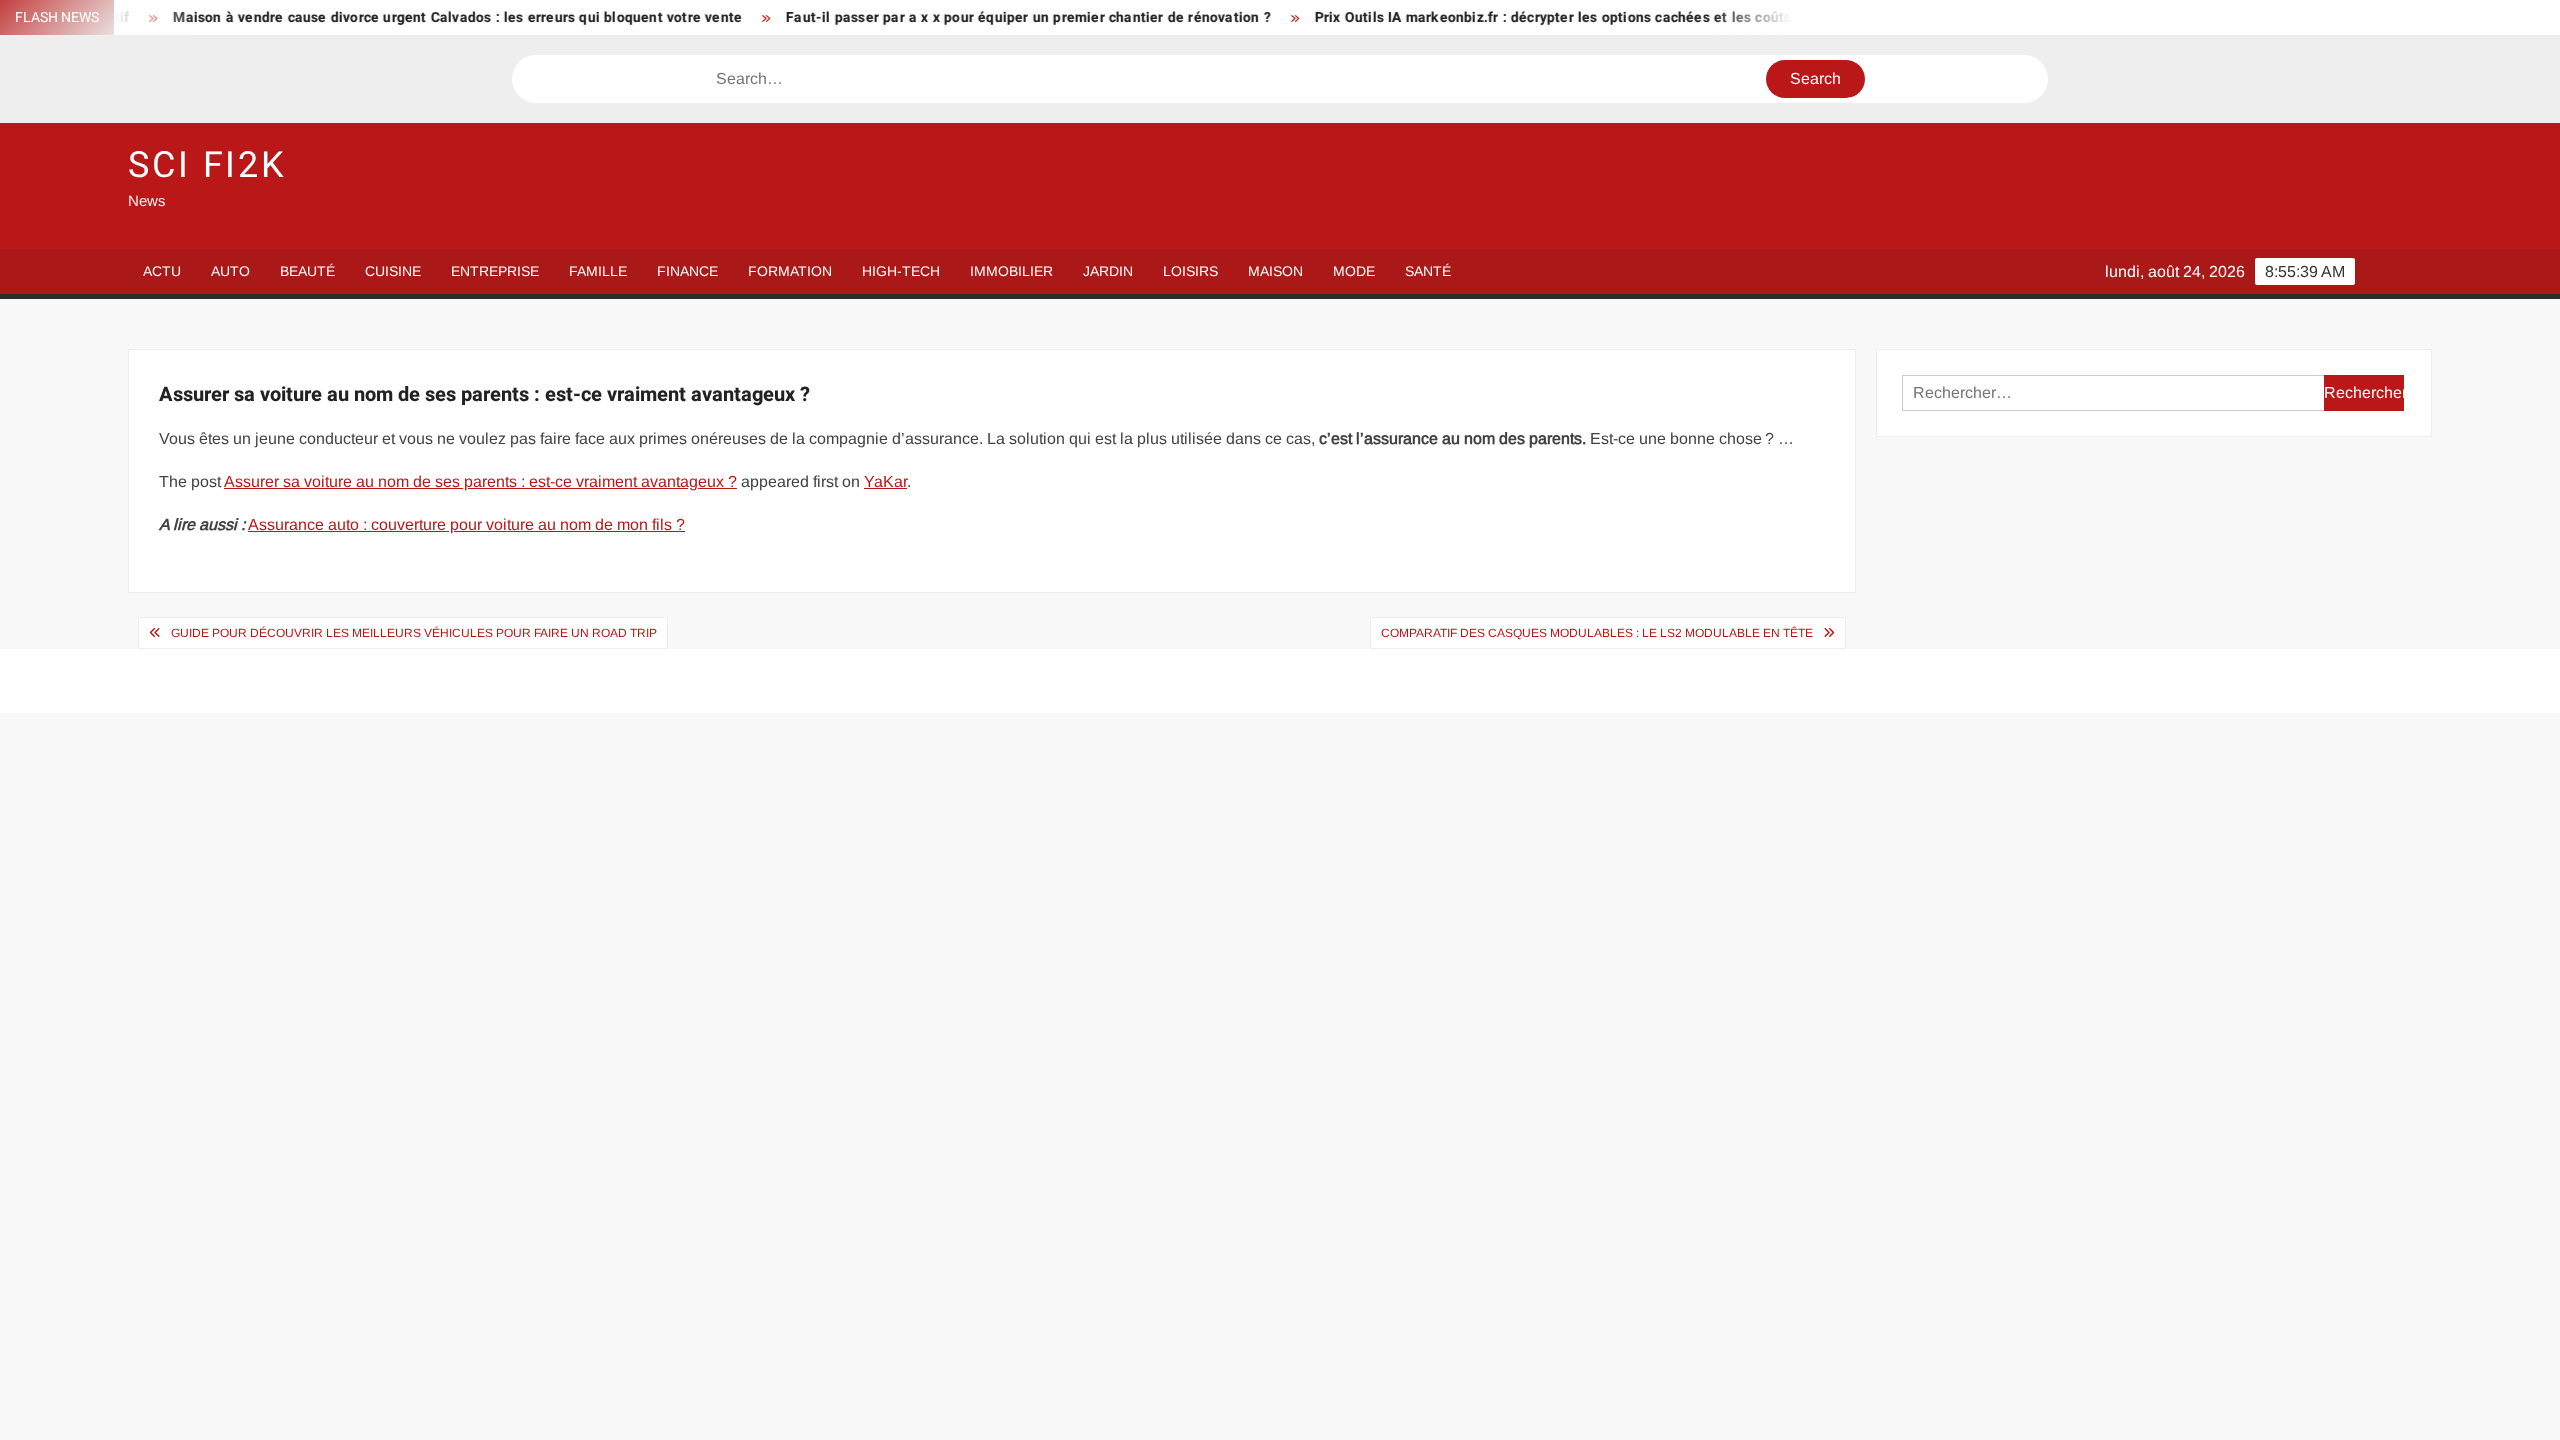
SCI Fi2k (207, 165)
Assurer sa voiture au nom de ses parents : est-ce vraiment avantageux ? (480, 481)
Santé (1428, 271)
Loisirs (1190, 271)
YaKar (885, 481)
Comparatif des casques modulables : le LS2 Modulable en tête (1597, 633)
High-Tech (901, 271)
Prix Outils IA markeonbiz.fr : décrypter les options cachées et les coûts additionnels (1539, 17)
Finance (687, 271)
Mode (1354, 271)
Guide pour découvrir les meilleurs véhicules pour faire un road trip (414, 633)
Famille (598, 271)
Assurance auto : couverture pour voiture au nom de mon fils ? (466, 524)
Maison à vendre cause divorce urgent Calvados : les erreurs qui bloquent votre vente (401, 17)
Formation (790, 271)
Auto (230, 271)
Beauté (307, 271)
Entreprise (495, 271)
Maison (1275, 271)
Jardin (1108, 271)
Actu (162, 271)
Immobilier (1011, 271)
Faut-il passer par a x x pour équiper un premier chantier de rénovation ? (971, 17)
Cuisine (393, 271)
